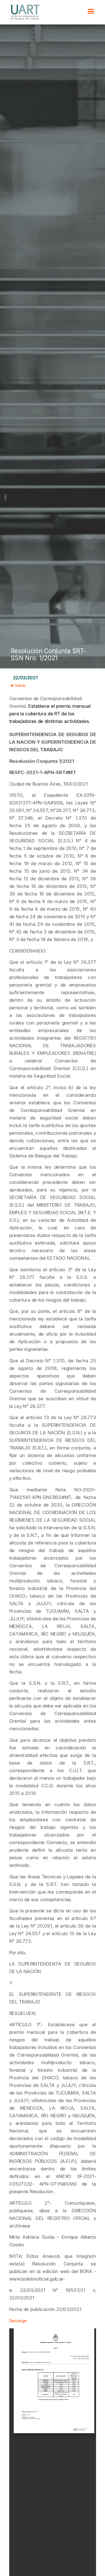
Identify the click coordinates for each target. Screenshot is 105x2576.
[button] (91, 11)
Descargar (18, 2321)
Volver (20, 686)
